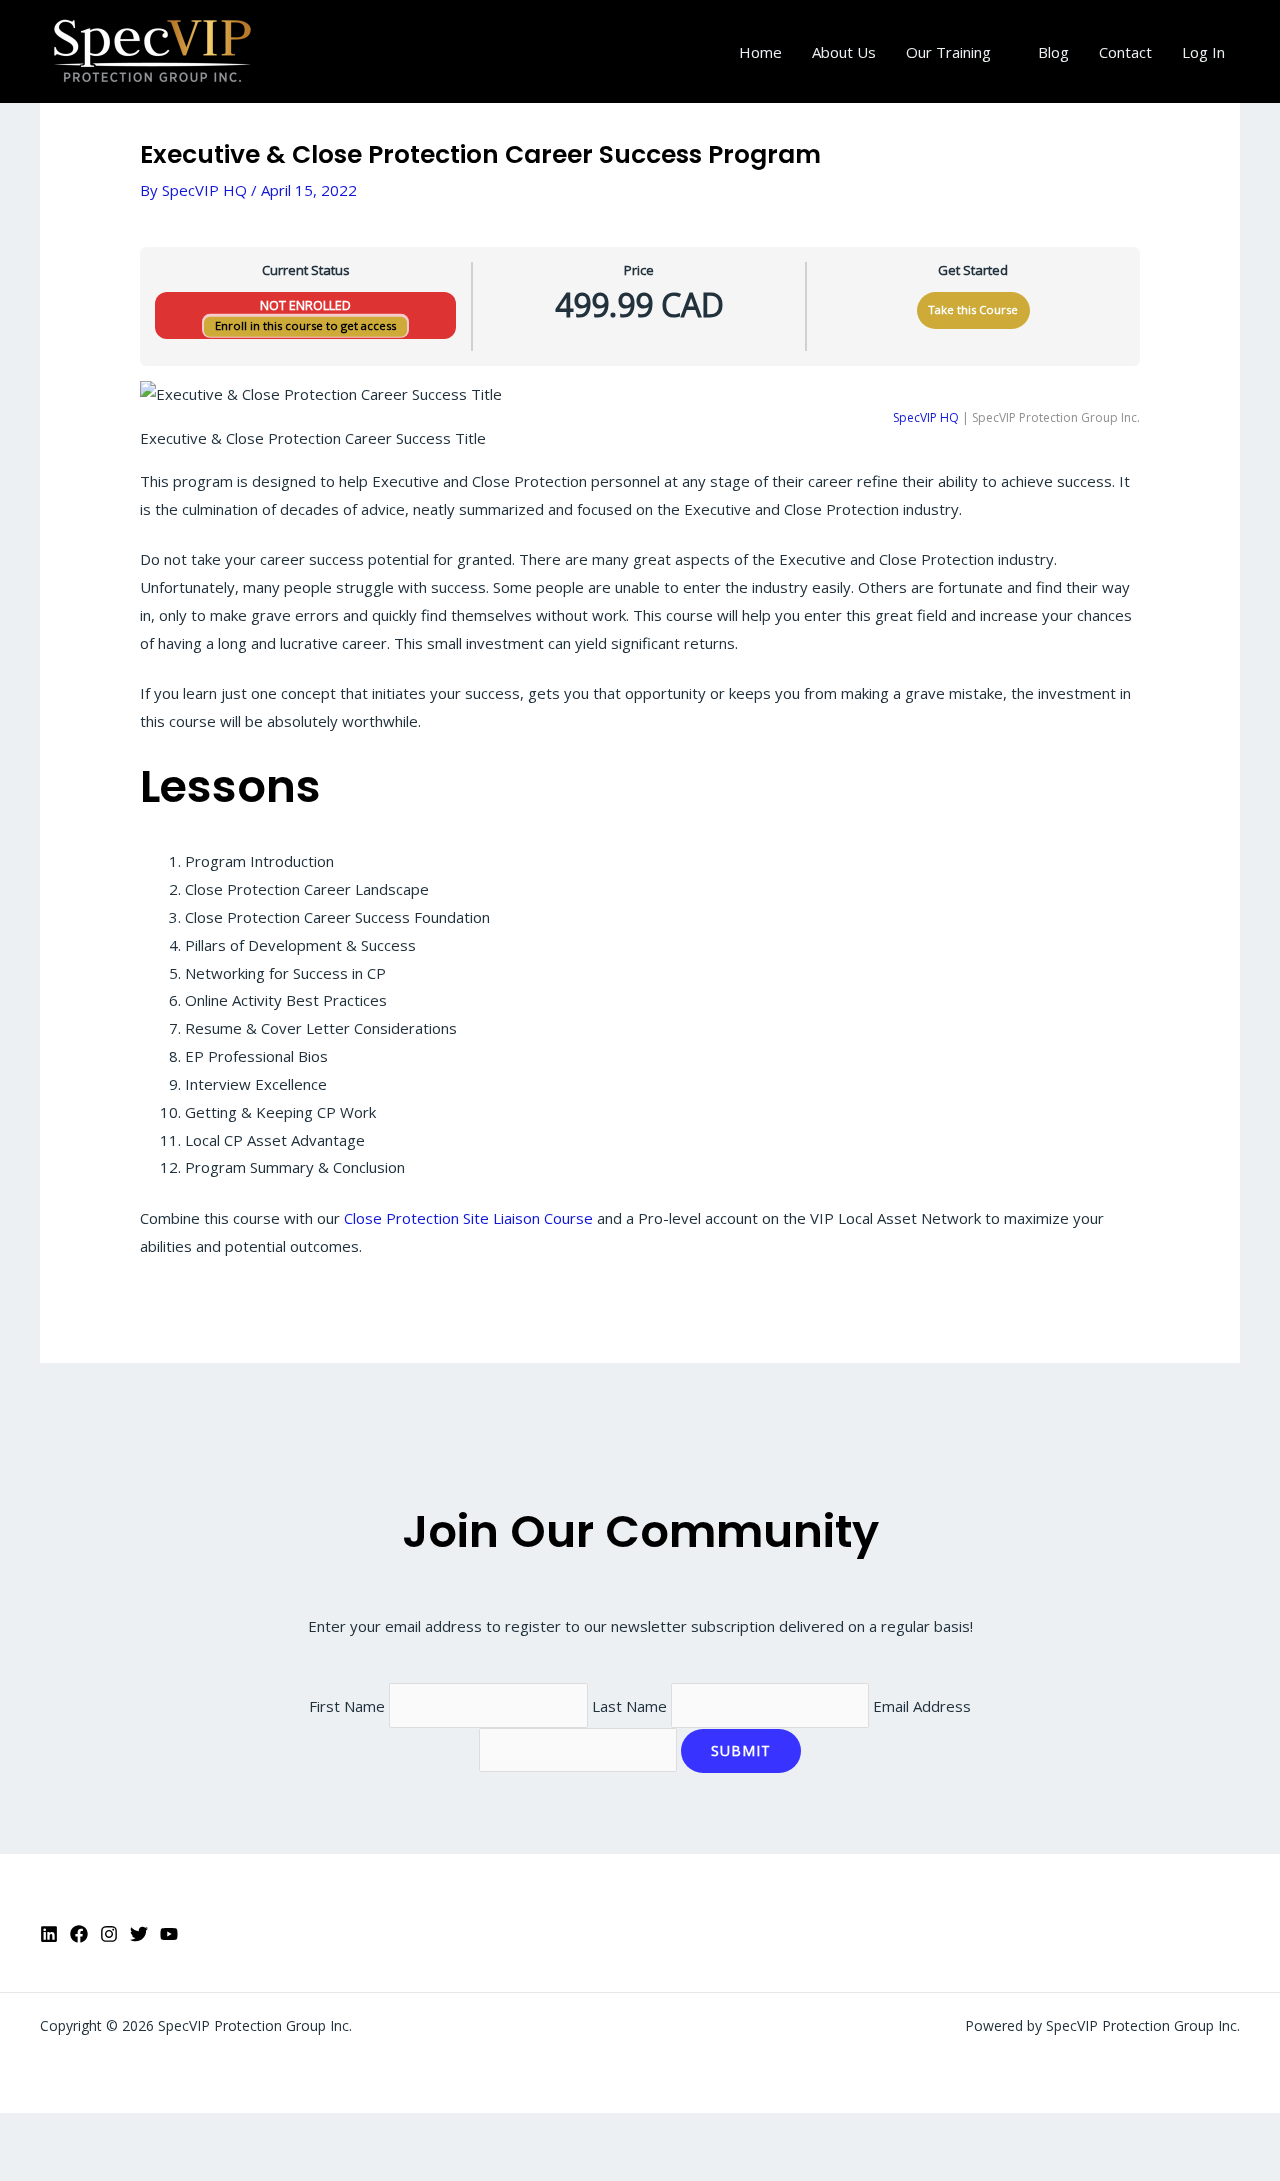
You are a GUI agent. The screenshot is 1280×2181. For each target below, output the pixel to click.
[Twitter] (139, 1934)
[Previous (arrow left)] (30, 2166)
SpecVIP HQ (926, 417)
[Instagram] (109, 1934)
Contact (1125, 52)
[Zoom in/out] (30, 2132)
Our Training (948, 52)
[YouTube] (169, 1934)
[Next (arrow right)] (94, 2166)
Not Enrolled (305, 305)
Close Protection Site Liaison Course (468, 1218)
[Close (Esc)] (222, 2132)
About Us (844, 52)
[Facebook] (79, 1934)
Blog (1053, 52)
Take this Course (973, 309)
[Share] (158, 2132)
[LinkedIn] (49, 1934)
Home (760, 52)
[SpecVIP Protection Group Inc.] (152, 50)
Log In (1203, 52)
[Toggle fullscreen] (94, 2132)
